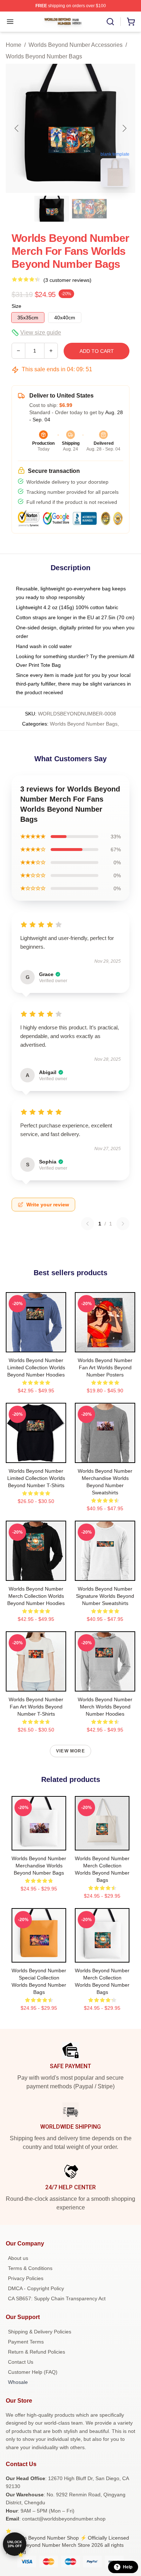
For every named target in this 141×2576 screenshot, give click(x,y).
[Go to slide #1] (52, 209)
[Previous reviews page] (87, 1224)
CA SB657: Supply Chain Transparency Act (57, 2298)
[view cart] (131, 22)
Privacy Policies (26, 2278)
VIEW (36, 1345)
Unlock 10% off (15, 2544)
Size (16, 306)
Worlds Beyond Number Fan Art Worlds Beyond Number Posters (105, 1367)
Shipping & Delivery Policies (40, 2332)
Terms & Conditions (30, 2268)
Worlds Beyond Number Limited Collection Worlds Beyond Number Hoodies (36, 1367)
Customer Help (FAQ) (33, 2372)
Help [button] (128, 2567)
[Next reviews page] (123, 1224)
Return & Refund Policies (37, 2352)
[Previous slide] (17, 128)
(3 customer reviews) (67, 280)
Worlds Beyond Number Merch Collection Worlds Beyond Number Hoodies (36, 1596)
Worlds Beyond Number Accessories (76, 45)
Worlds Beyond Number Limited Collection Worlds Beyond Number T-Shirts (36, 1478)
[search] (110, 22)
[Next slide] (124, 128)
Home (14, 45)
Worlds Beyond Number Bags (44, 56)
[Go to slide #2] (89, 209)
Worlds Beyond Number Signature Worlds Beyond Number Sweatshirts (105, 1596)
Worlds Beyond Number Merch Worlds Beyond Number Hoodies (105, 1707)
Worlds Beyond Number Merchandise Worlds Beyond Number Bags (39, 1866)
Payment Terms (26, 2342)
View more (70, 1751)
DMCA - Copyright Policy (36, 2288)
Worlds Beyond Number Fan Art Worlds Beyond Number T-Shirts (36, 1707)
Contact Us (21, 2362)
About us (18, 2258)
